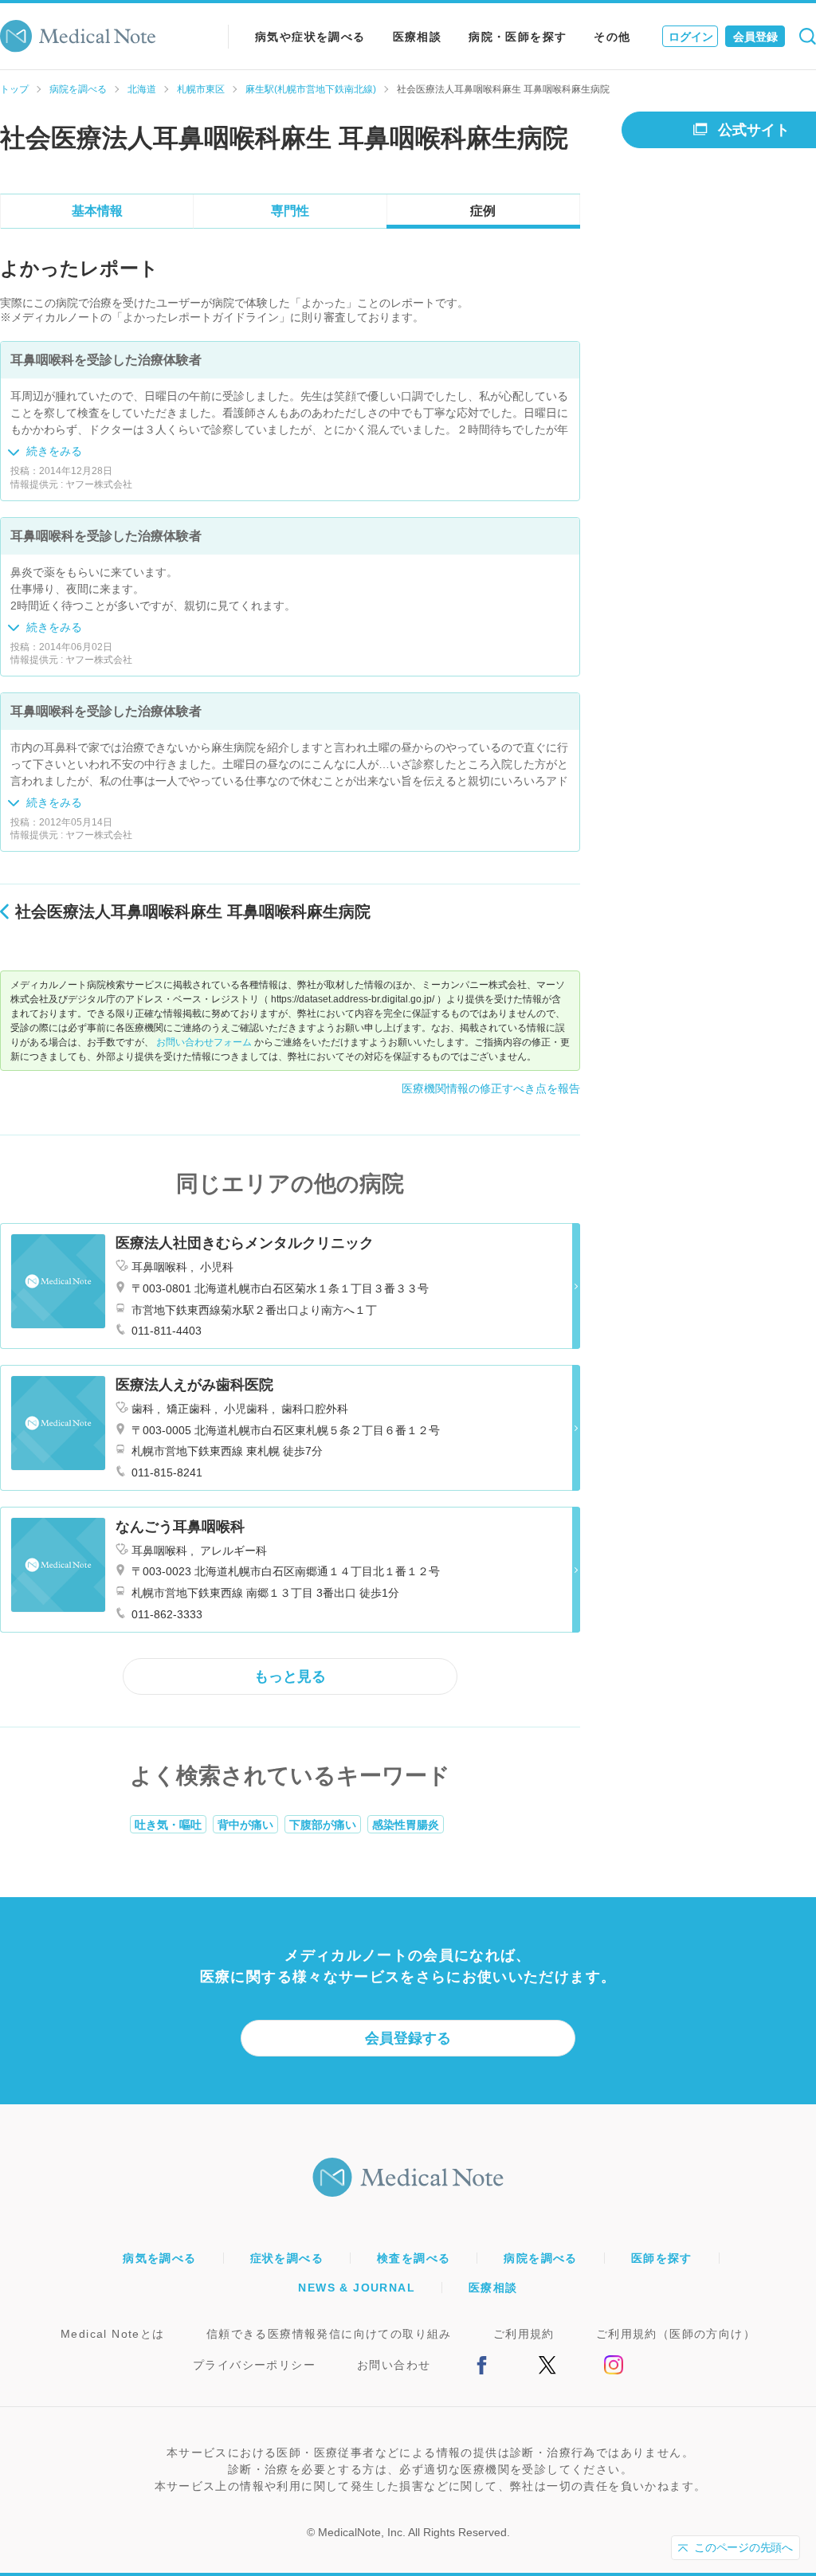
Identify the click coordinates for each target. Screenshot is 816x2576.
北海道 (142, 89)
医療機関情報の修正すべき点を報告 (491, 1088)
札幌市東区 (201, 89)
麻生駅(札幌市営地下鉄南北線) (311, 89)
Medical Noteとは (113, 2334)
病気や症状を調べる (310, 37)
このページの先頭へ (743, 2547)
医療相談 (418, 37)
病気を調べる (159, 2258)
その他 (612, 37)
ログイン (691, 37)
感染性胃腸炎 (406, 1825)
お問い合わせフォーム (204, 1042)
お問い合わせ (394, 2365)
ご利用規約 (524, 2334)
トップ (14, 89)
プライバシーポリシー (254, 2365)
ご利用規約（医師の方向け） (676, 2334)
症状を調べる (287, 2258)
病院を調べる (78, 89)
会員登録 (755, 37)
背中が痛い (245, 1825)
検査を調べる (414, 2258)
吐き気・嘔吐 (168, 1825)
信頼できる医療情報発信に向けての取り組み (329, 2334)
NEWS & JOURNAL (357, 2288)
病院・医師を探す (518, 37)
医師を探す (662, 2258)
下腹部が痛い (323, 1825)
